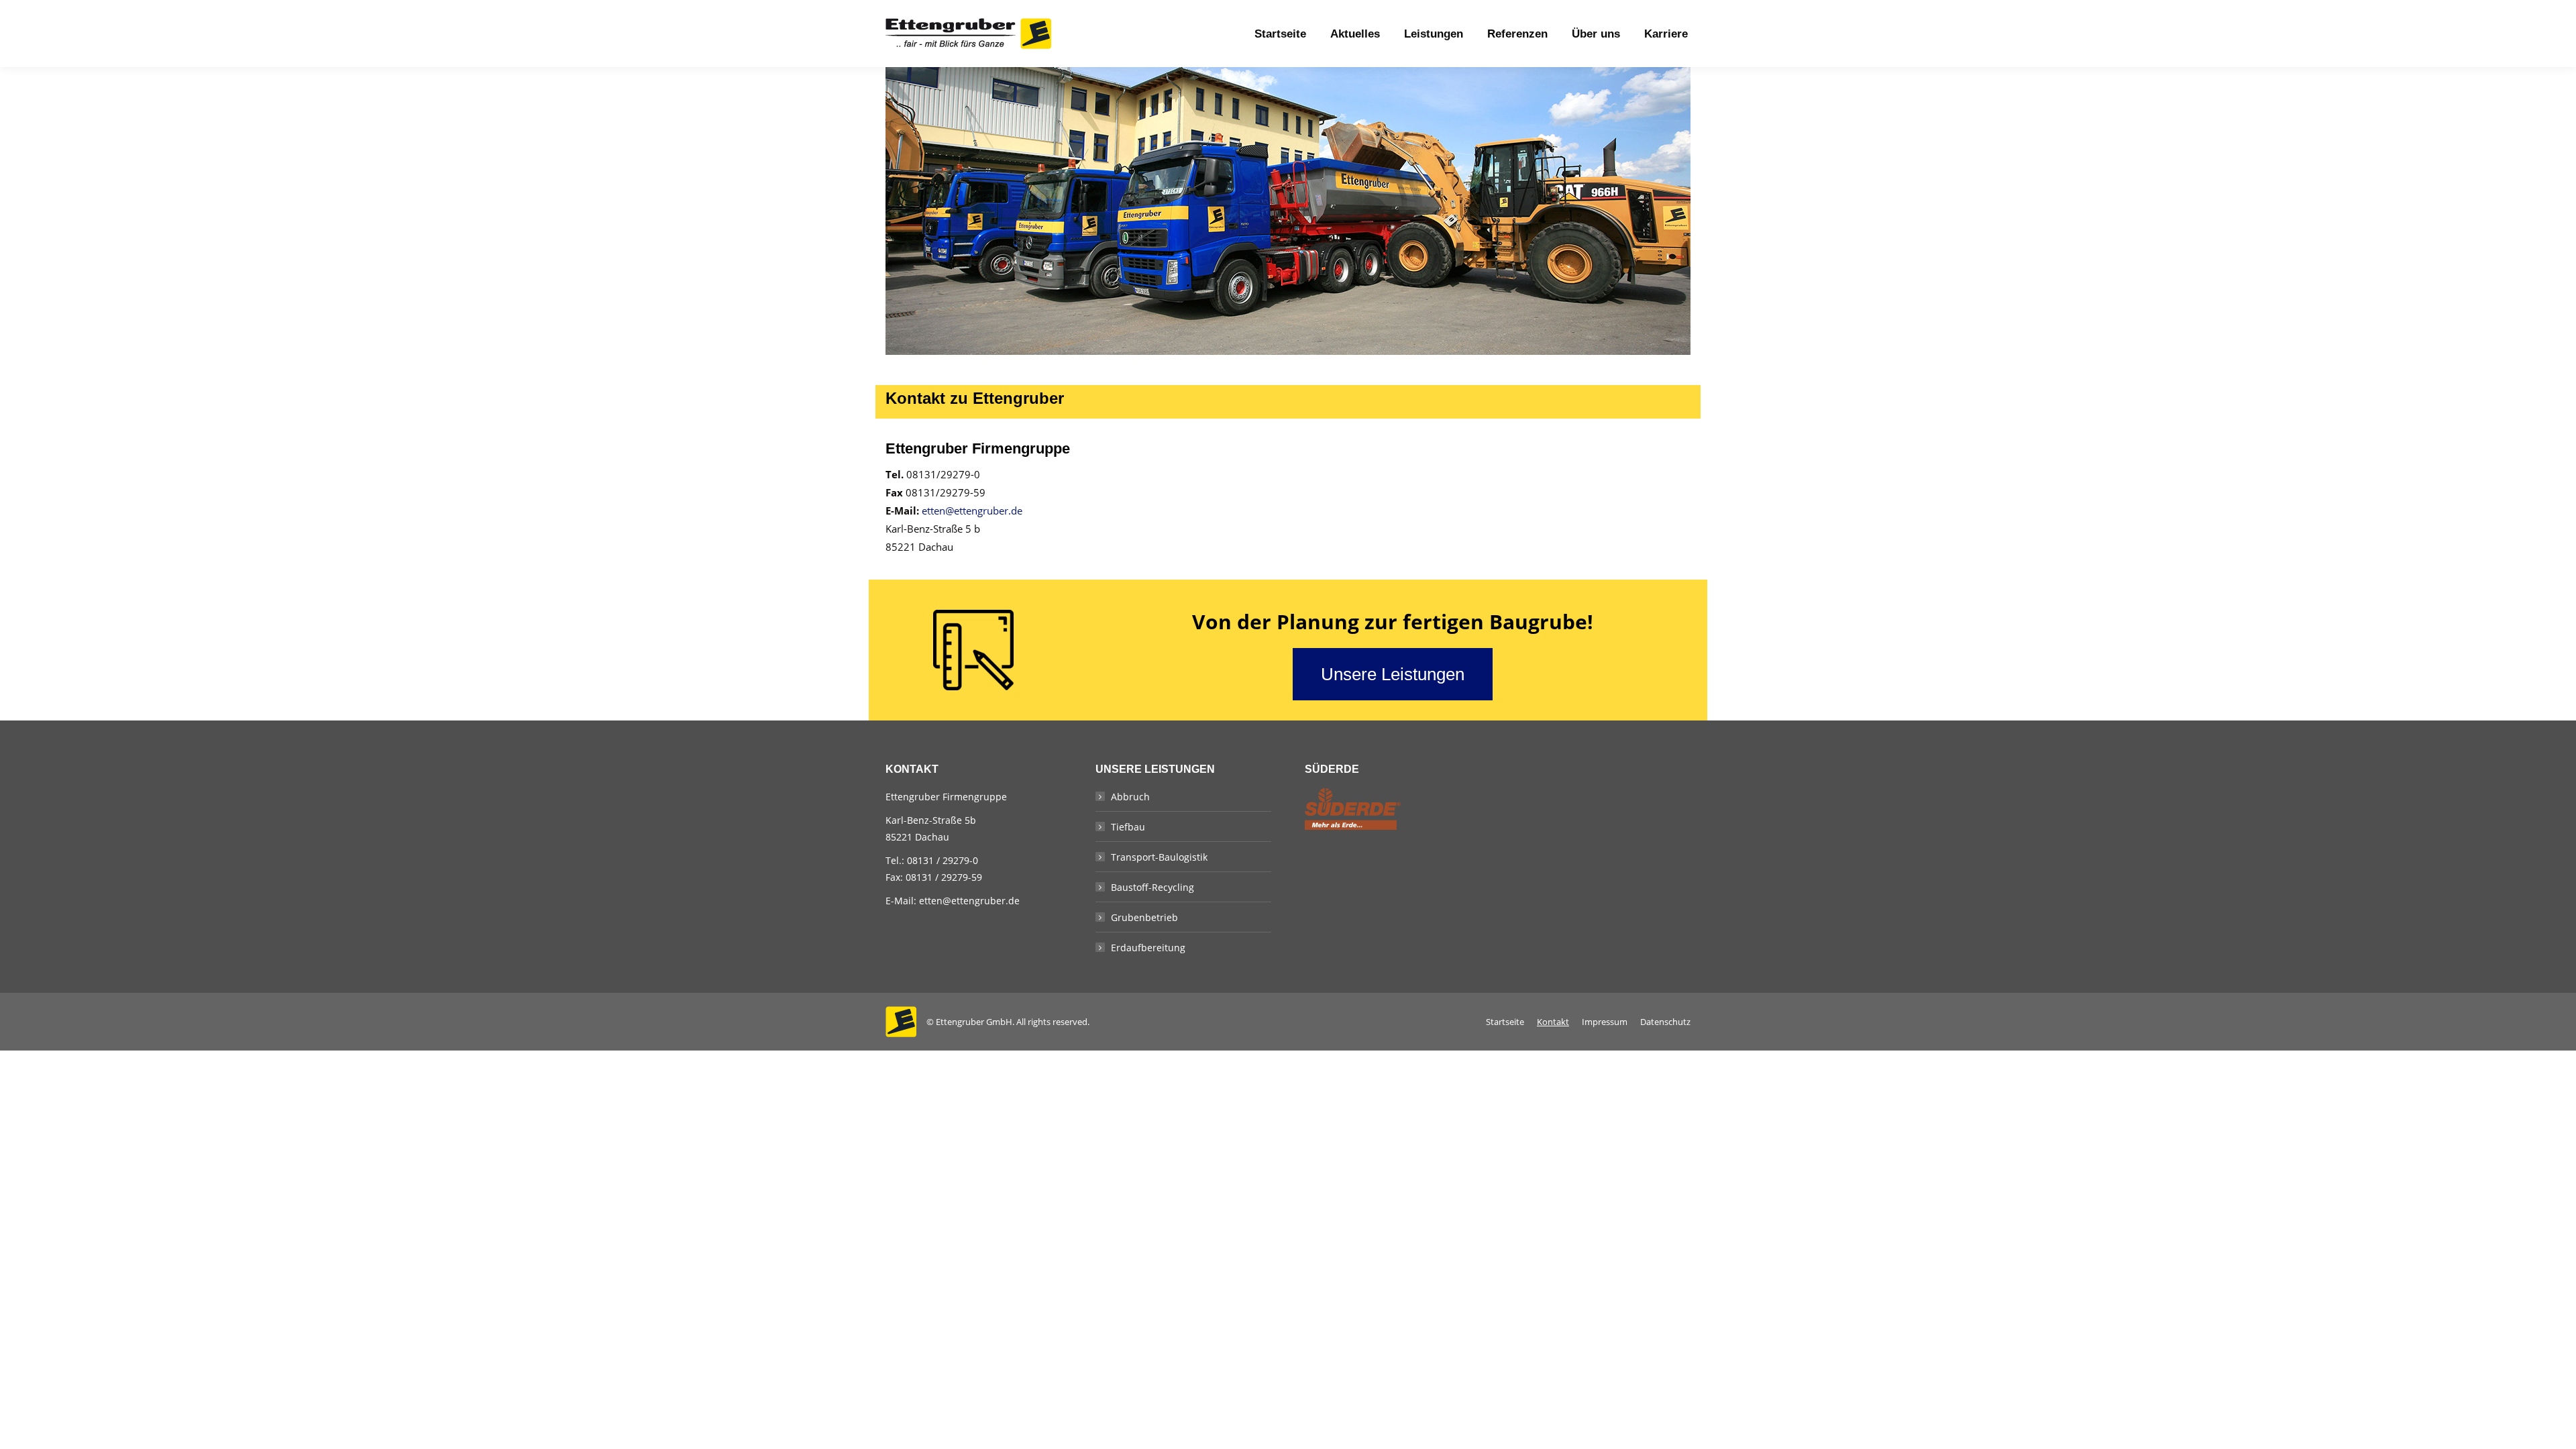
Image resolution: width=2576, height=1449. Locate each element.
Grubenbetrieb (1144, 917)
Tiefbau (1128, 827)
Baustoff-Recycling (1152, 887)
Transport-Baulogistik (1159, 857)
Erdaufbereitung (1148, 948)
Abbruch (1130, 797)
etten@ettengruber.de (972, 511)
